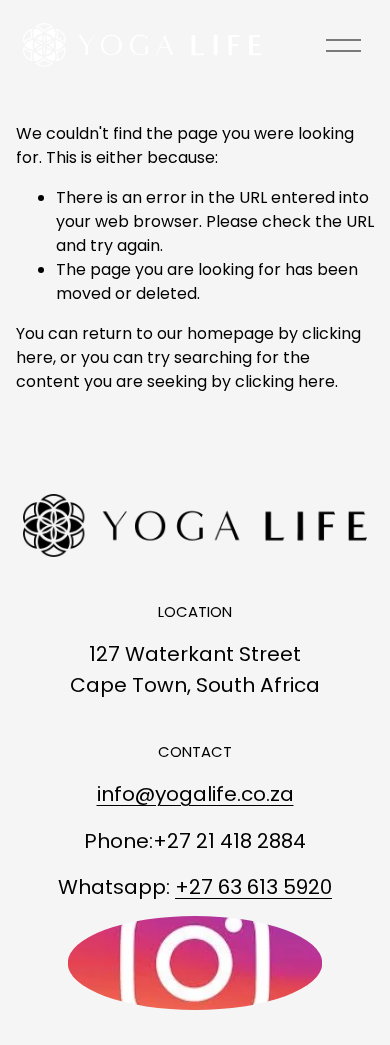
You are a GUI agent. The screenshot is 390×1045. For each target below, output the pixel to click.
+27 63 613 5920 (253, 887)
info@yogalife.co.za (195, 794)
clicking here (285, 381)
